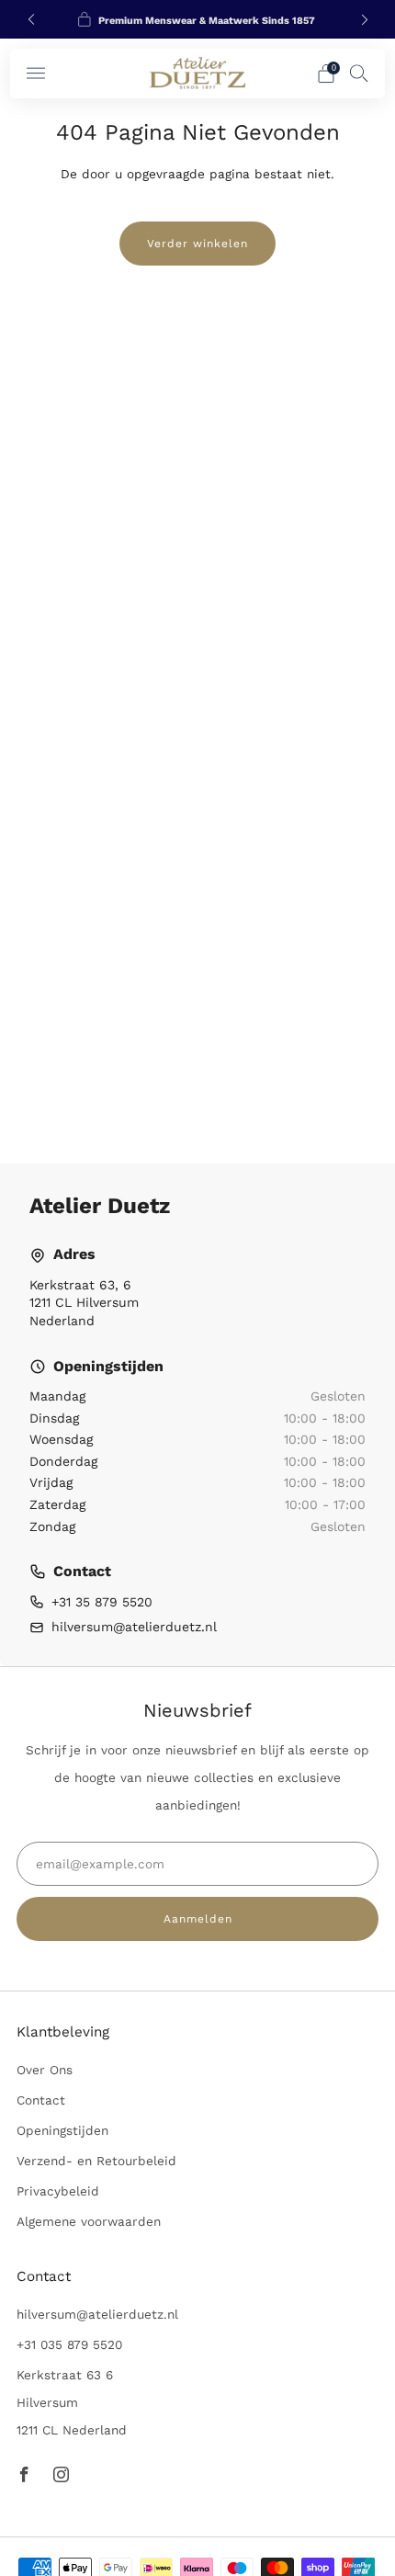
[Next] (365, 20)
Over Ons (45, 2070)
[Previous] (31, 20)
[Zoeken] (359, 73)
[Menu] (36, 74)
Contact (41, 2100)
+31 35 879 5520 (102, 1602)
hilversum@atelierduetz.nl (134, 1627)
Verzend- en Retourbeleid (96, 2161)
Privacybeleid (58, 2191)
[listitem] (198, 19)
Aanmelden (198, 1919)
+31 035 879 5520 (69, 2344)
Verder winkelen (197, 244)
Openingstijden (62, 2130)
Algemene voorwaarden (89, 2221)
